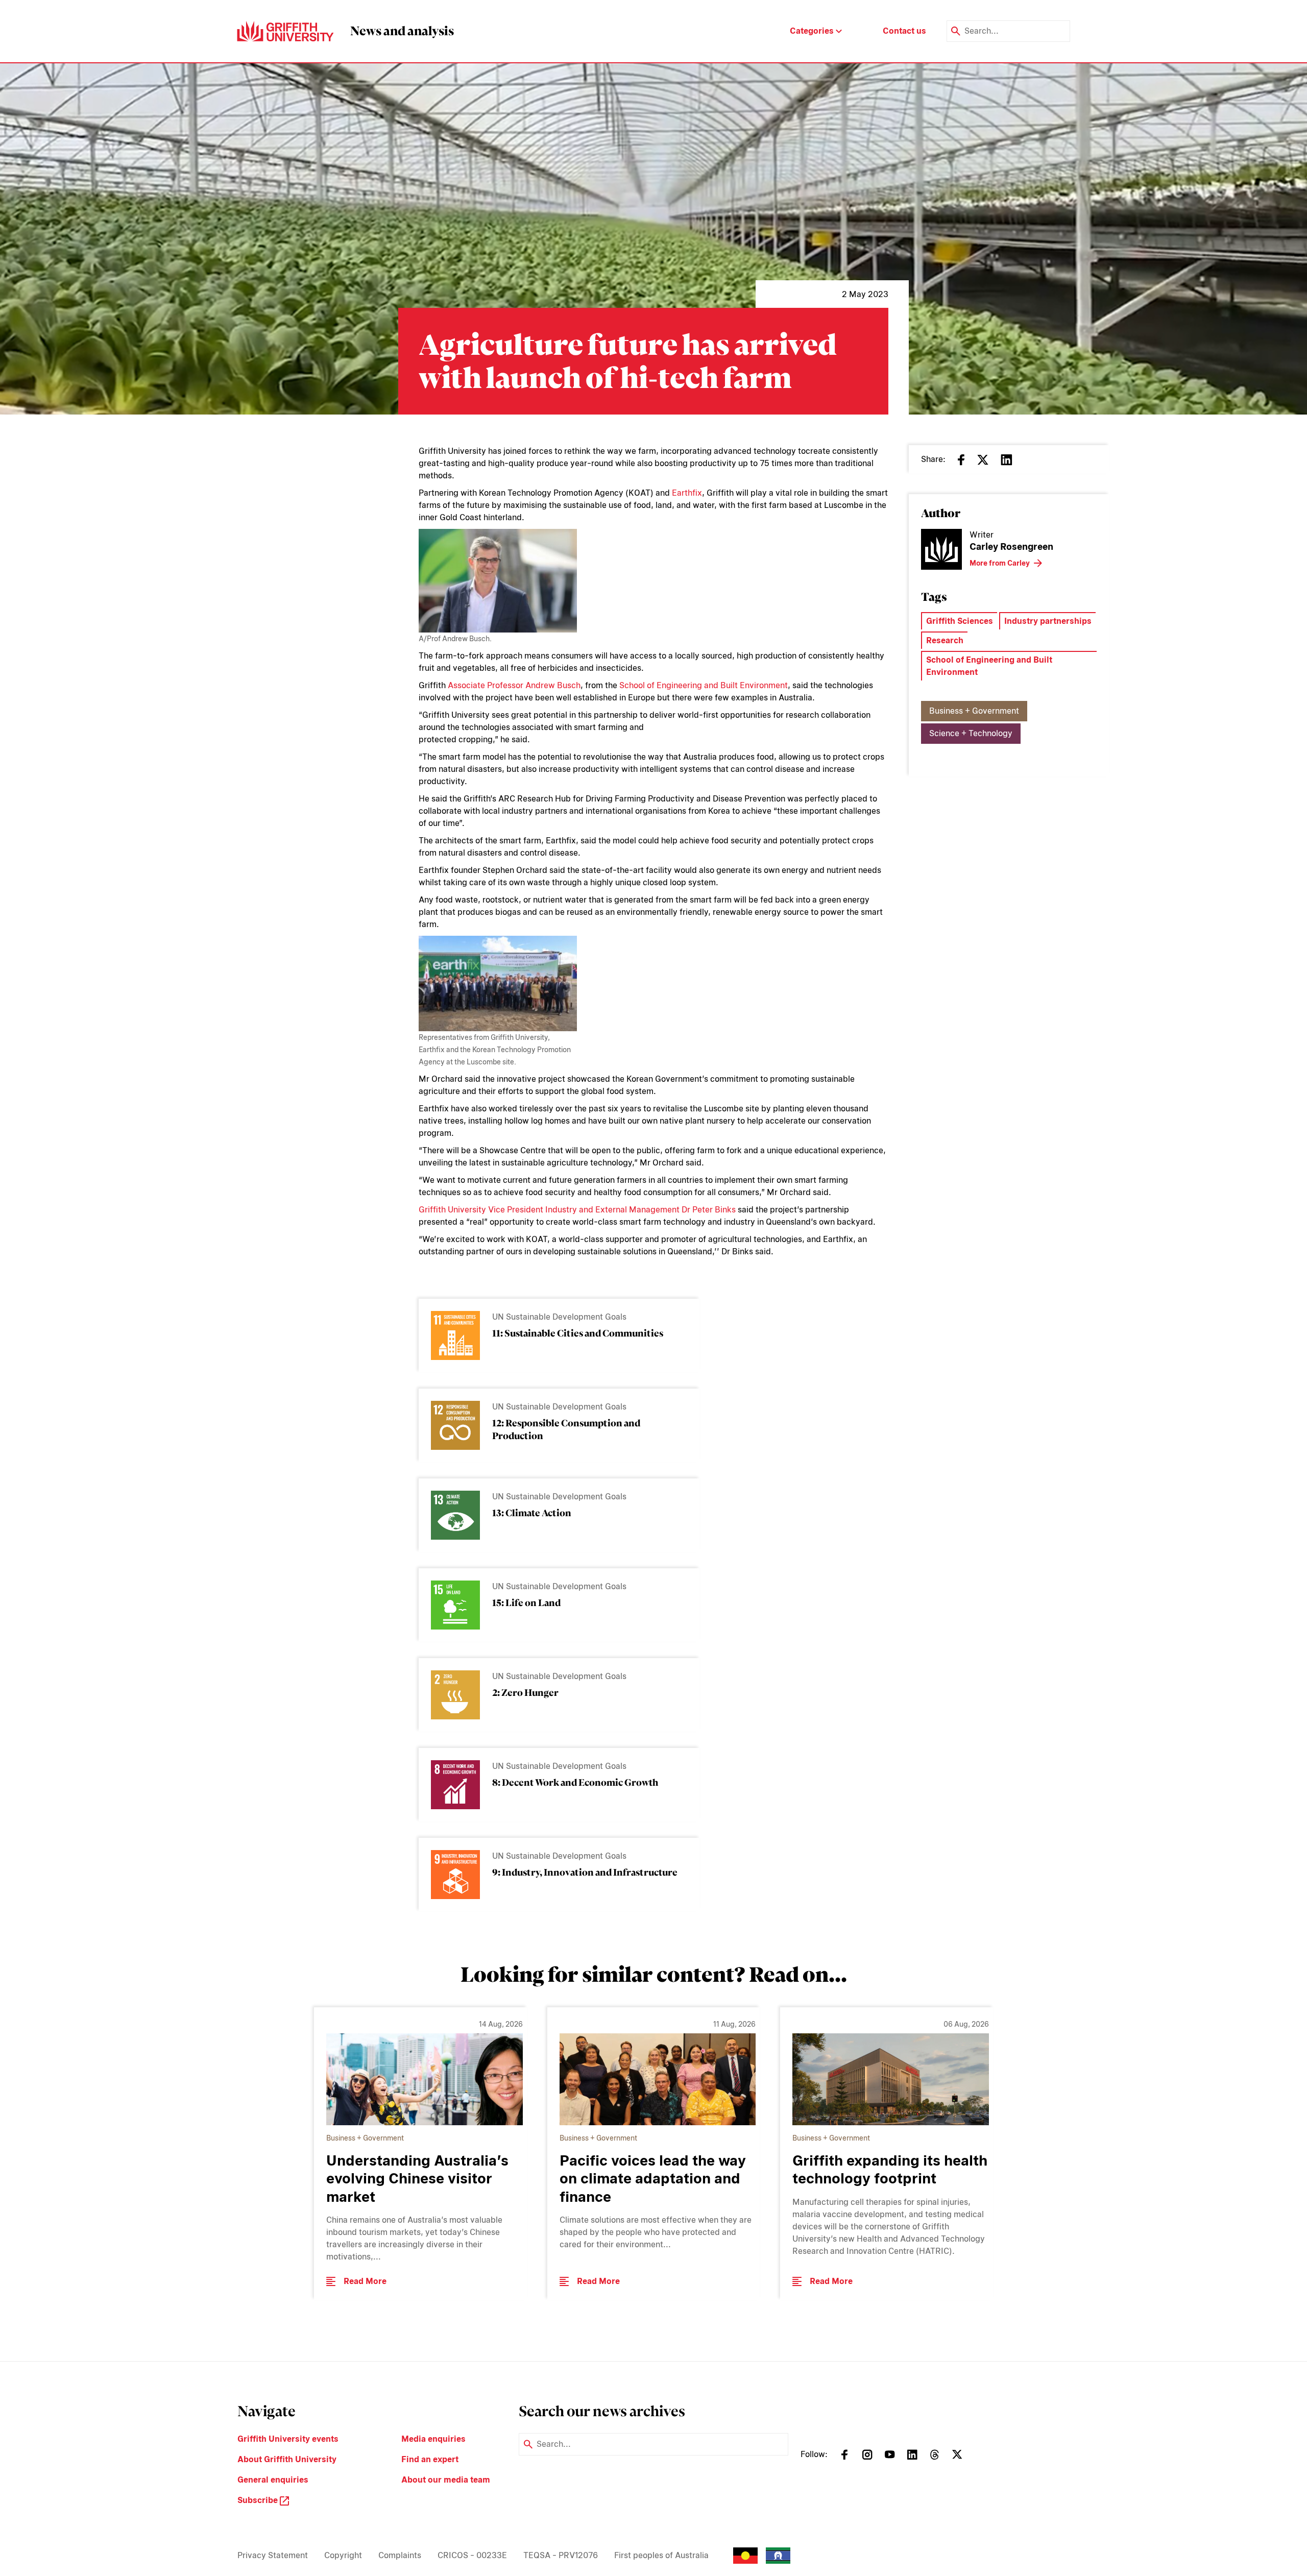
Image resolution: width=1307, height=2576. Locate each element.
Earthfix (687, 493)
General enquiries (273, 2480)
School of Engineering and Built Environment (704, 685)
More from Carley (1000, 563)
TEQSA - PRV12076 (561, 2555)
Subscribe (259, 2500)
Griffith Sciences (960, 621)
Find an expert (430, 2459)
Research (945, 640)
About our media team (446, 2480)
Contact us (904, 31)
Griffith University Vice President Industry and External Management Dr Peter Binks (577, 1210)
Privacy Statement (273, 2555)
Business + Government (974, 711)
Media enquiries (433, 2439)
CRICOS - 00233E (472, 2555)
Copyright (343, 2555)
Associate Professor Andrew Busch (514, 685)
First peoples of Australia (661, 2555)
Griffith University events (288, 2439)
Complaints (400, 2555)
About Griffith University (287, 2459)
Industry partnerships (1048, 621)
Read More (365, 2281)
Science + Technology (971, 733)
